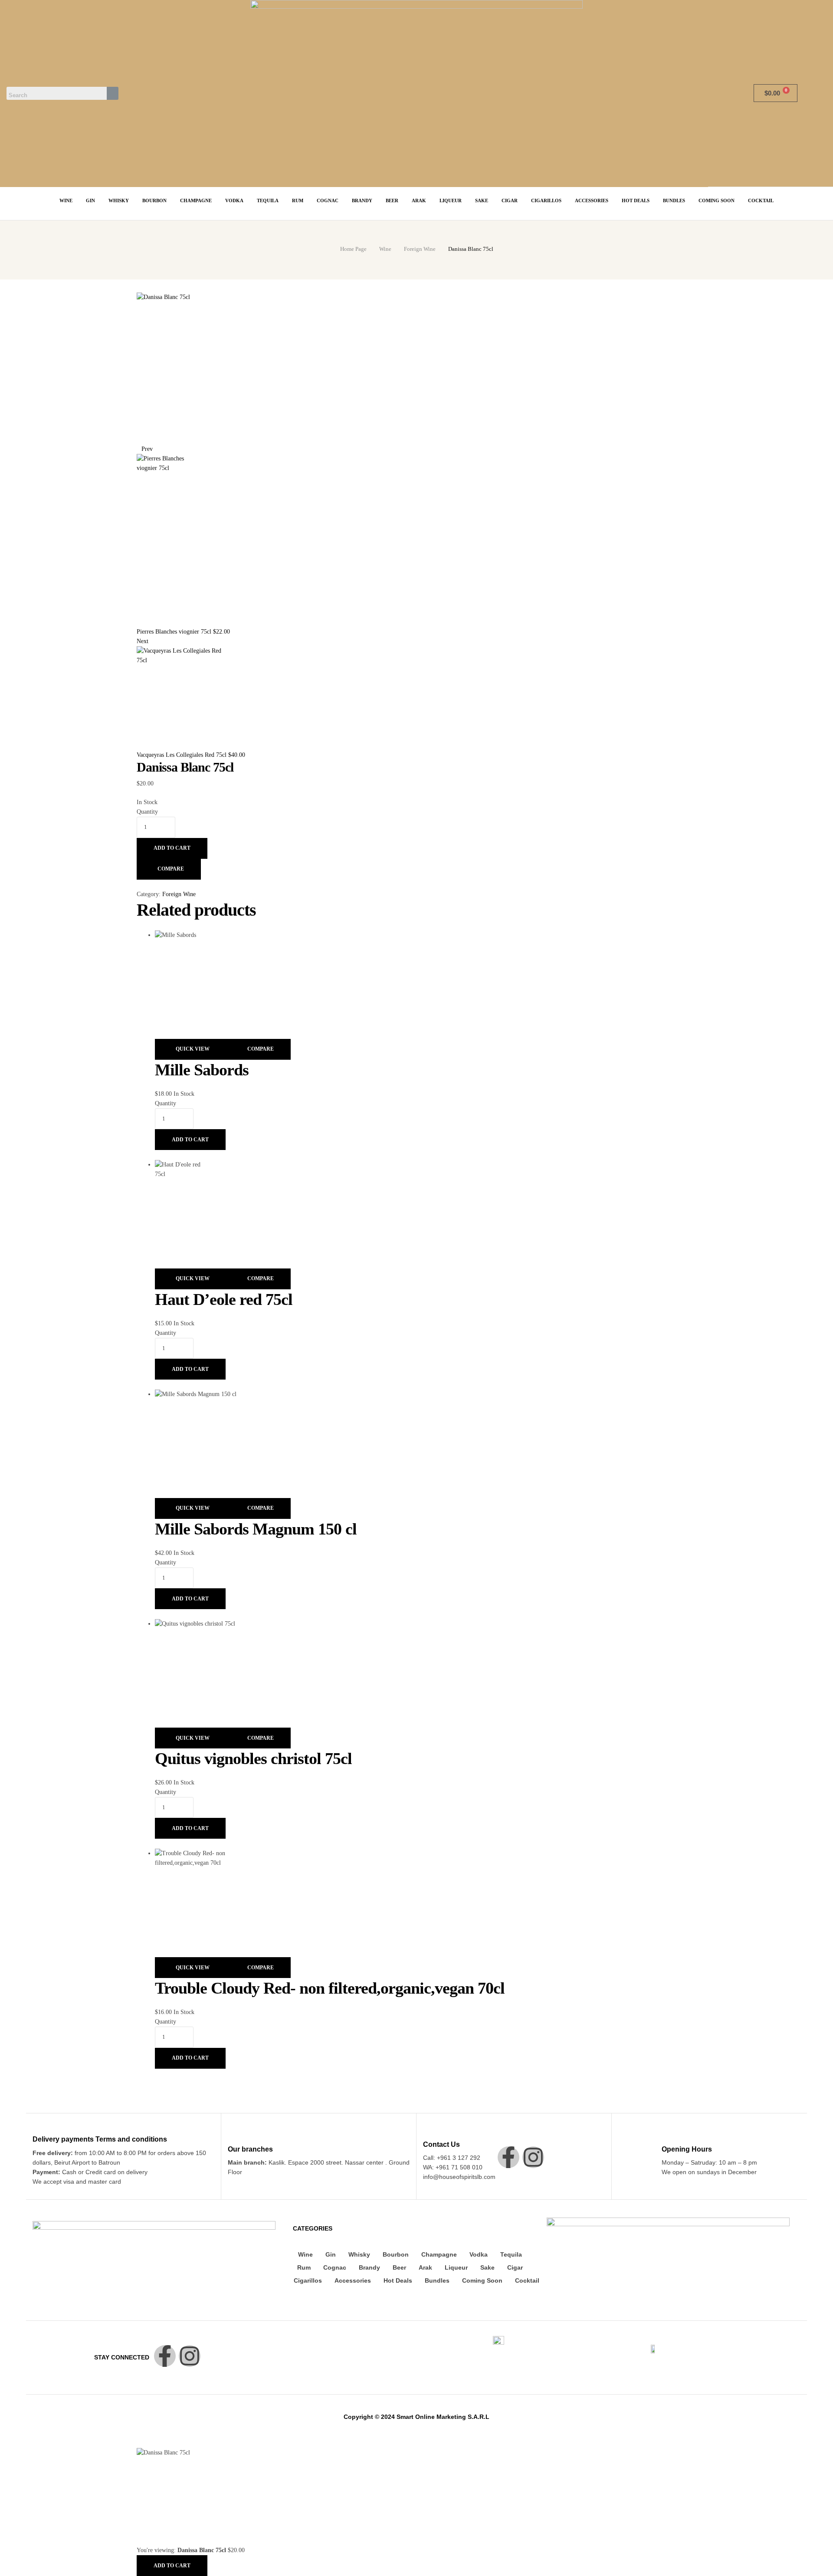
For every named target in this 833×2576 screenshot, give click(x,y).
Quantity (147, 812)
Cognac (335, 2267)
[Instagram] (533, 2157)
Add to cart (172, 848)
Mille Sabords (202, 1070)
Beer (399, 2267)
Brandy (369, 2267)
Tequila (511, 2254)
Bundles (437, 2280)
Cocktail (527, 2280)
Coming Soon (482, 2280)
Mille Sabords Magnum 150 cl (256, 1529)
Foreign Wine (420, 249)
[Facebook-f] (508, 2157)
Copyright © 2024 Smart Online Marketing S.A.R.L (416, 2417)
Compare (171, 869)
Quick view (193, 1049)
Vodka (479, 2254)
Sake (487, 2267)
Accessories (353, 2280)
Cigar (515, 2267)
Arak (425, 2267)
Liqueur (456, 2267)
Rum (304, 2267)
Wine (385, 249)
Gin (331, 2254)
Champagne (439, 2254)
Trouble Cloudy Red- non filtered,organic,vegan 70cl (330, 1988)
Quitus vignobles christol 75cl (253, 1758)
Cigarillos (308, 2280)
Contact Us (441, 2144)
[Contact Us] (428, 2132)
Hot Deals (398, 2280)
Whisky (359, 2254)
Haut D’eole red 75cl (224, 1299)
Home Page (353, 249)
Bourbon (396, 2254)
